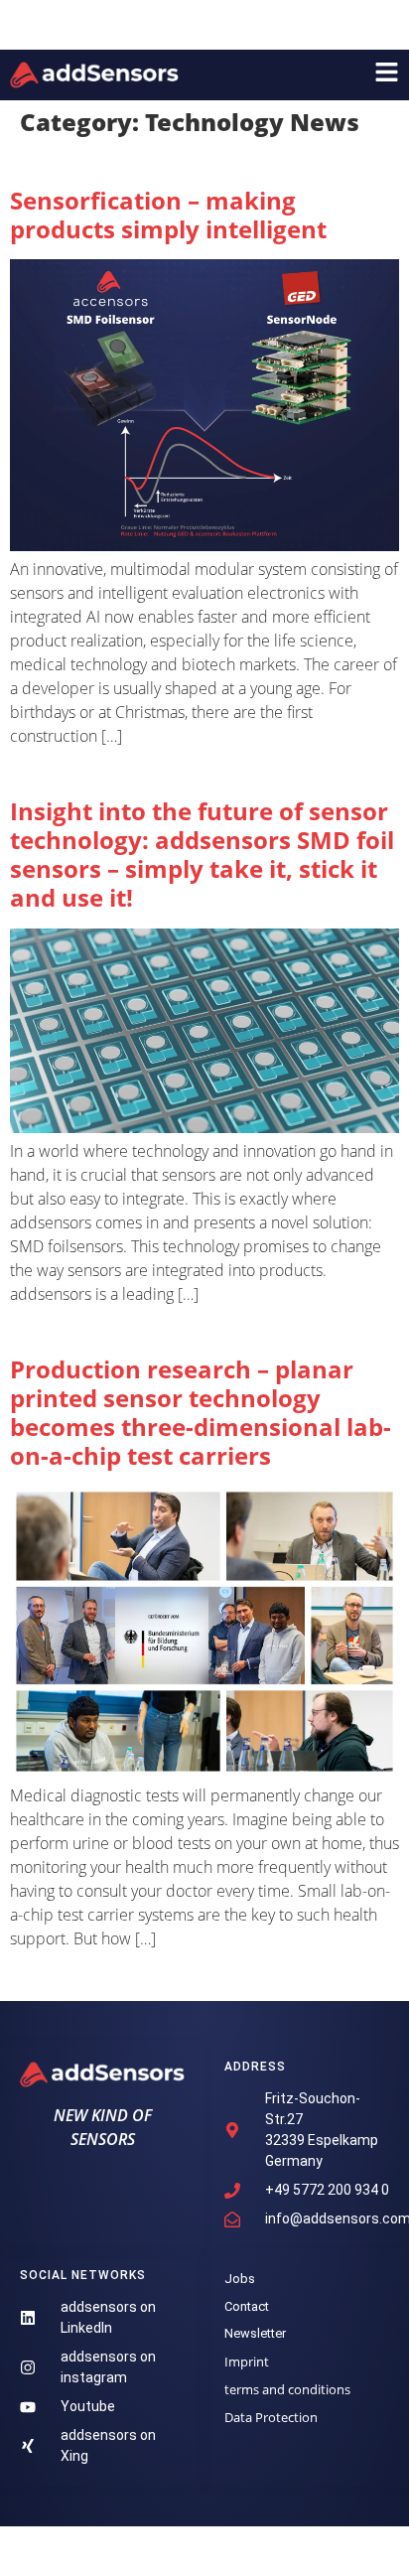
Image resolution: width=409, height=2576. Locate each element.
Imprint (247, 2361)
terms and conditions (287, 2389)
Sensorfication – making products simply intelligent (168, 215)
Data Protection (271, 2417)
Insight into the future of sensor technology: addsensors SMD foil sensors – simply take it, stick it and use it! (202, 854)
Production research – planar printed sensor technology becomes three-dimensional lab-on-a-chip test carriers (201, 1412)
